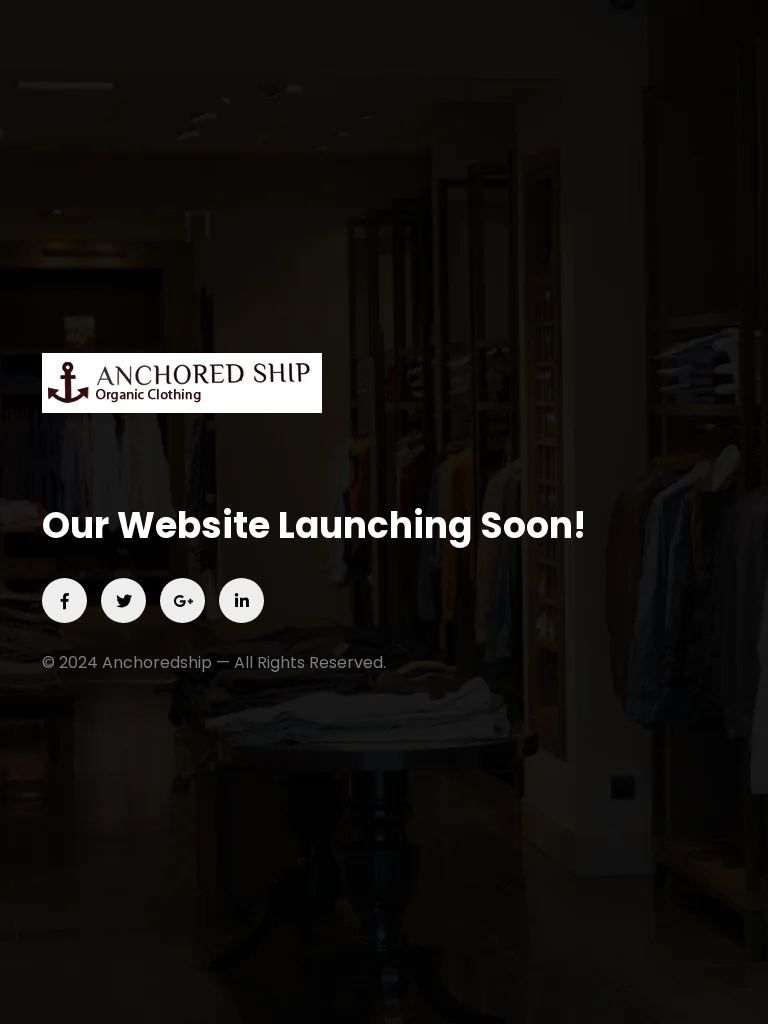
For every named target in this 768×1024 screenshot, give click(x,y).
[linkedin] (241, 600)
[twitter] (123, 600)
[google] (182, 600)
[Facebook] (64, 600)
